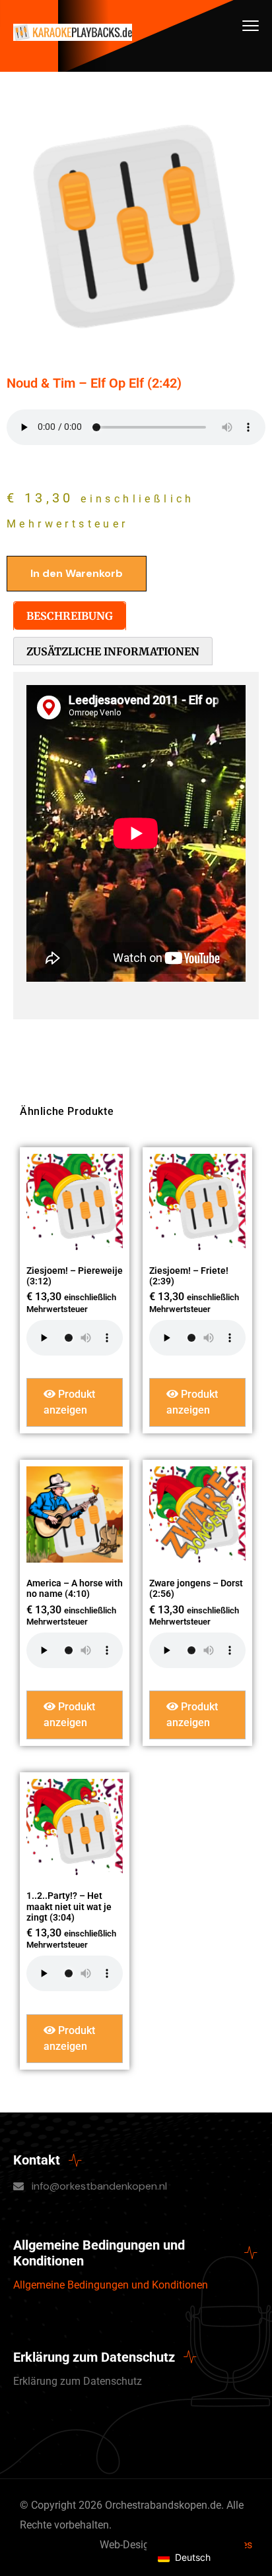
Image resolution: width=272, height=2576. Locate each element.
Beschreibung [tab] (70, 616)
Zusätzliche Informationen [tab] (113, 651)
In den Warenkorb (77, 573)
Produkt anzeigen (69, 1402)
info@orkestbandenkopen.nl (99, 2186)
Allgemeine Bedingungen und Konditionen (111, 2285)
